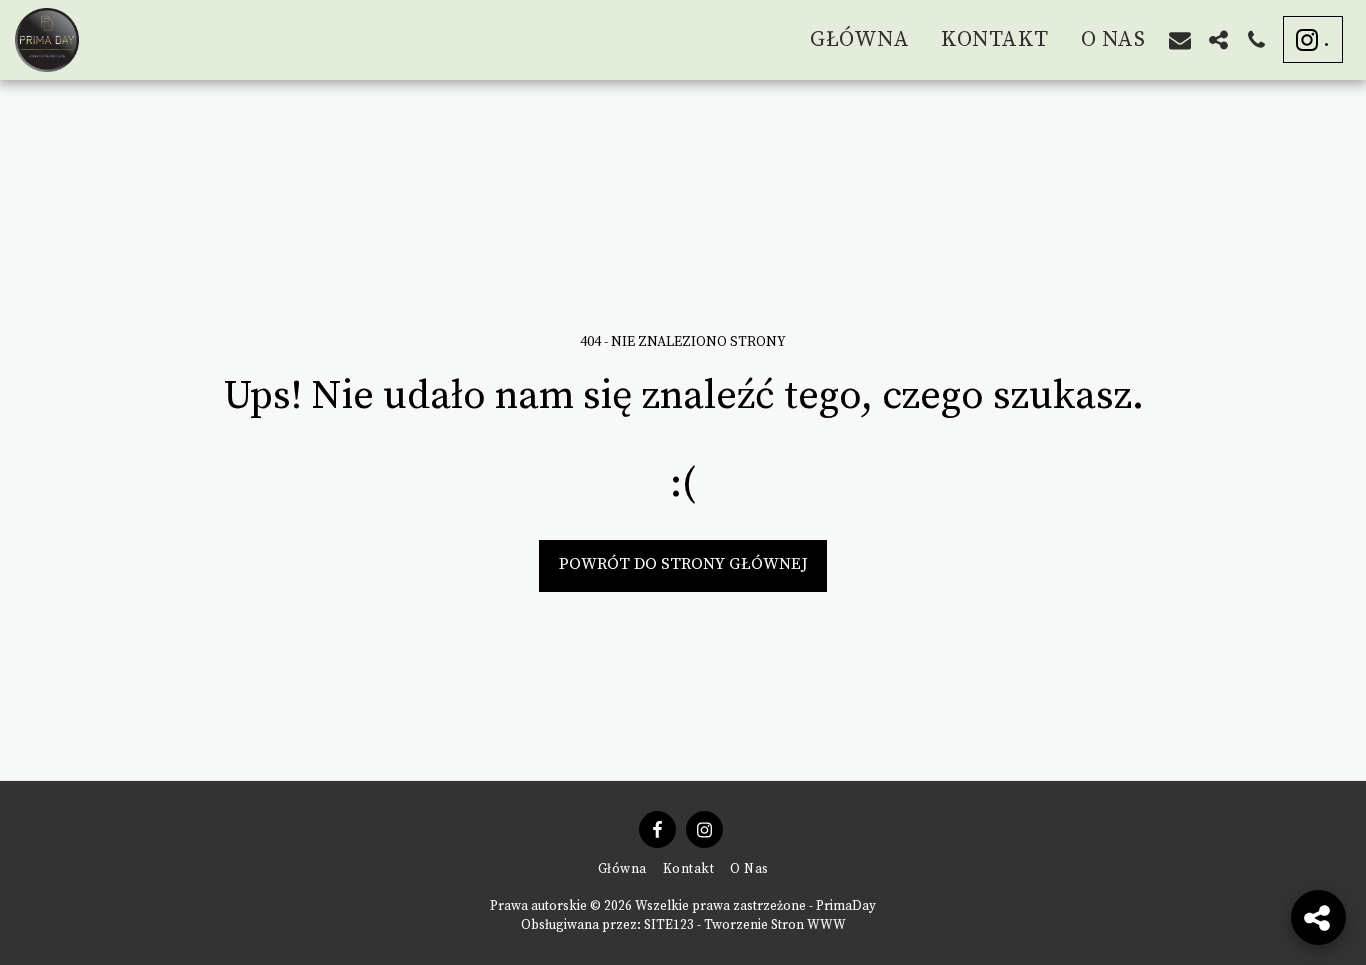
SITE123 (669, 925)
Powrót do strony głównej (683, 564)
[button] (1180, 40)
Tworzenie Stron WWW (775, 925)
